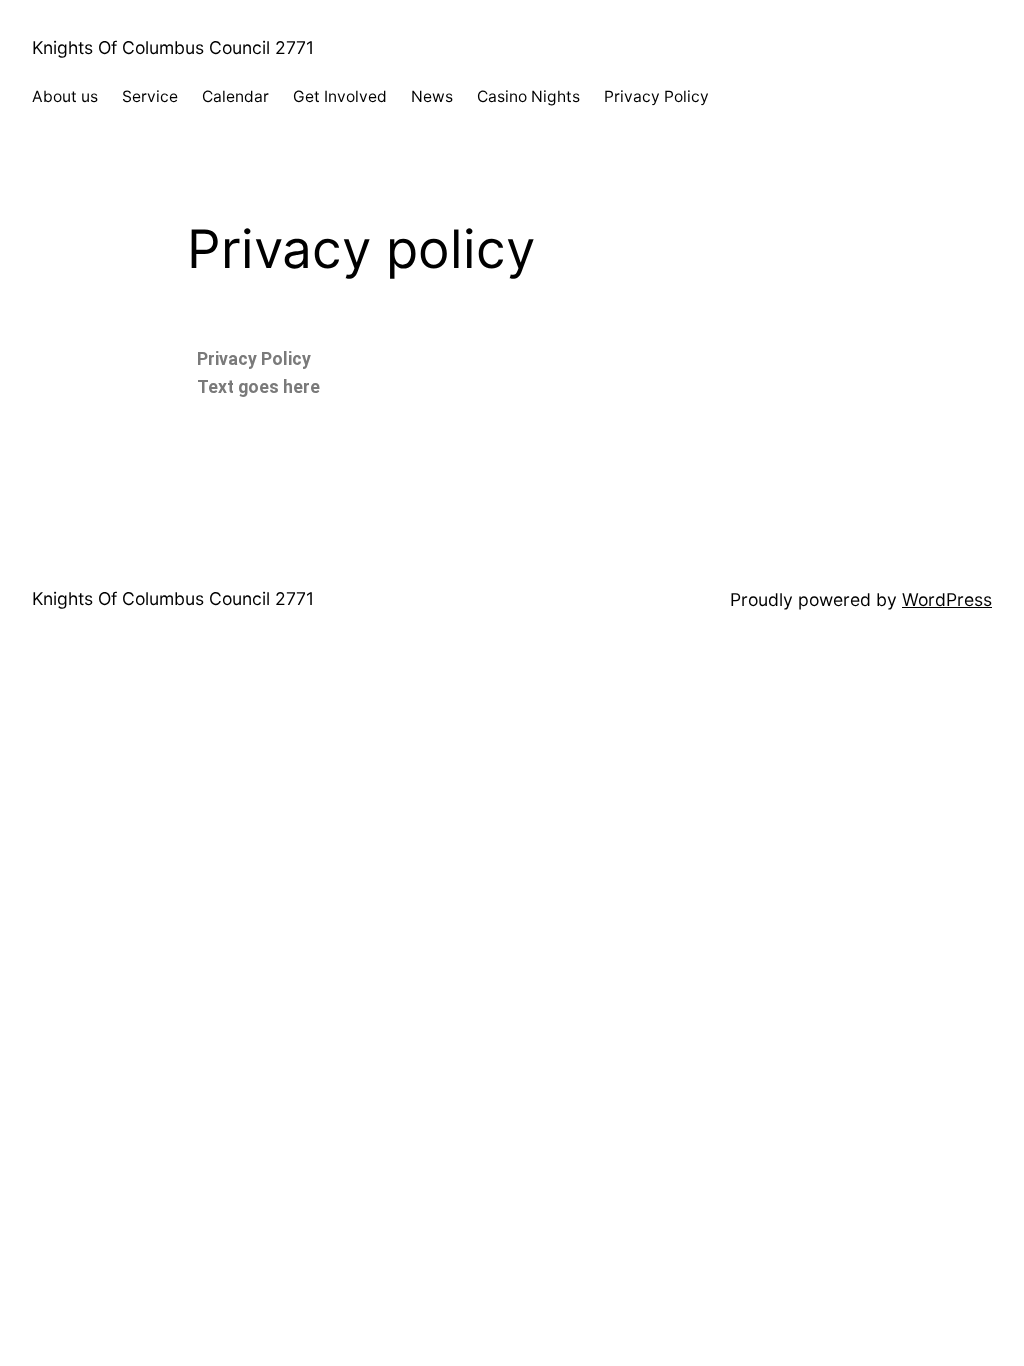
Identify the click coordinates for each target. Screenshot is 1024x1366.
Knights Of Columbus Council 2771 (173, 47)
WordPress (947, 599)
